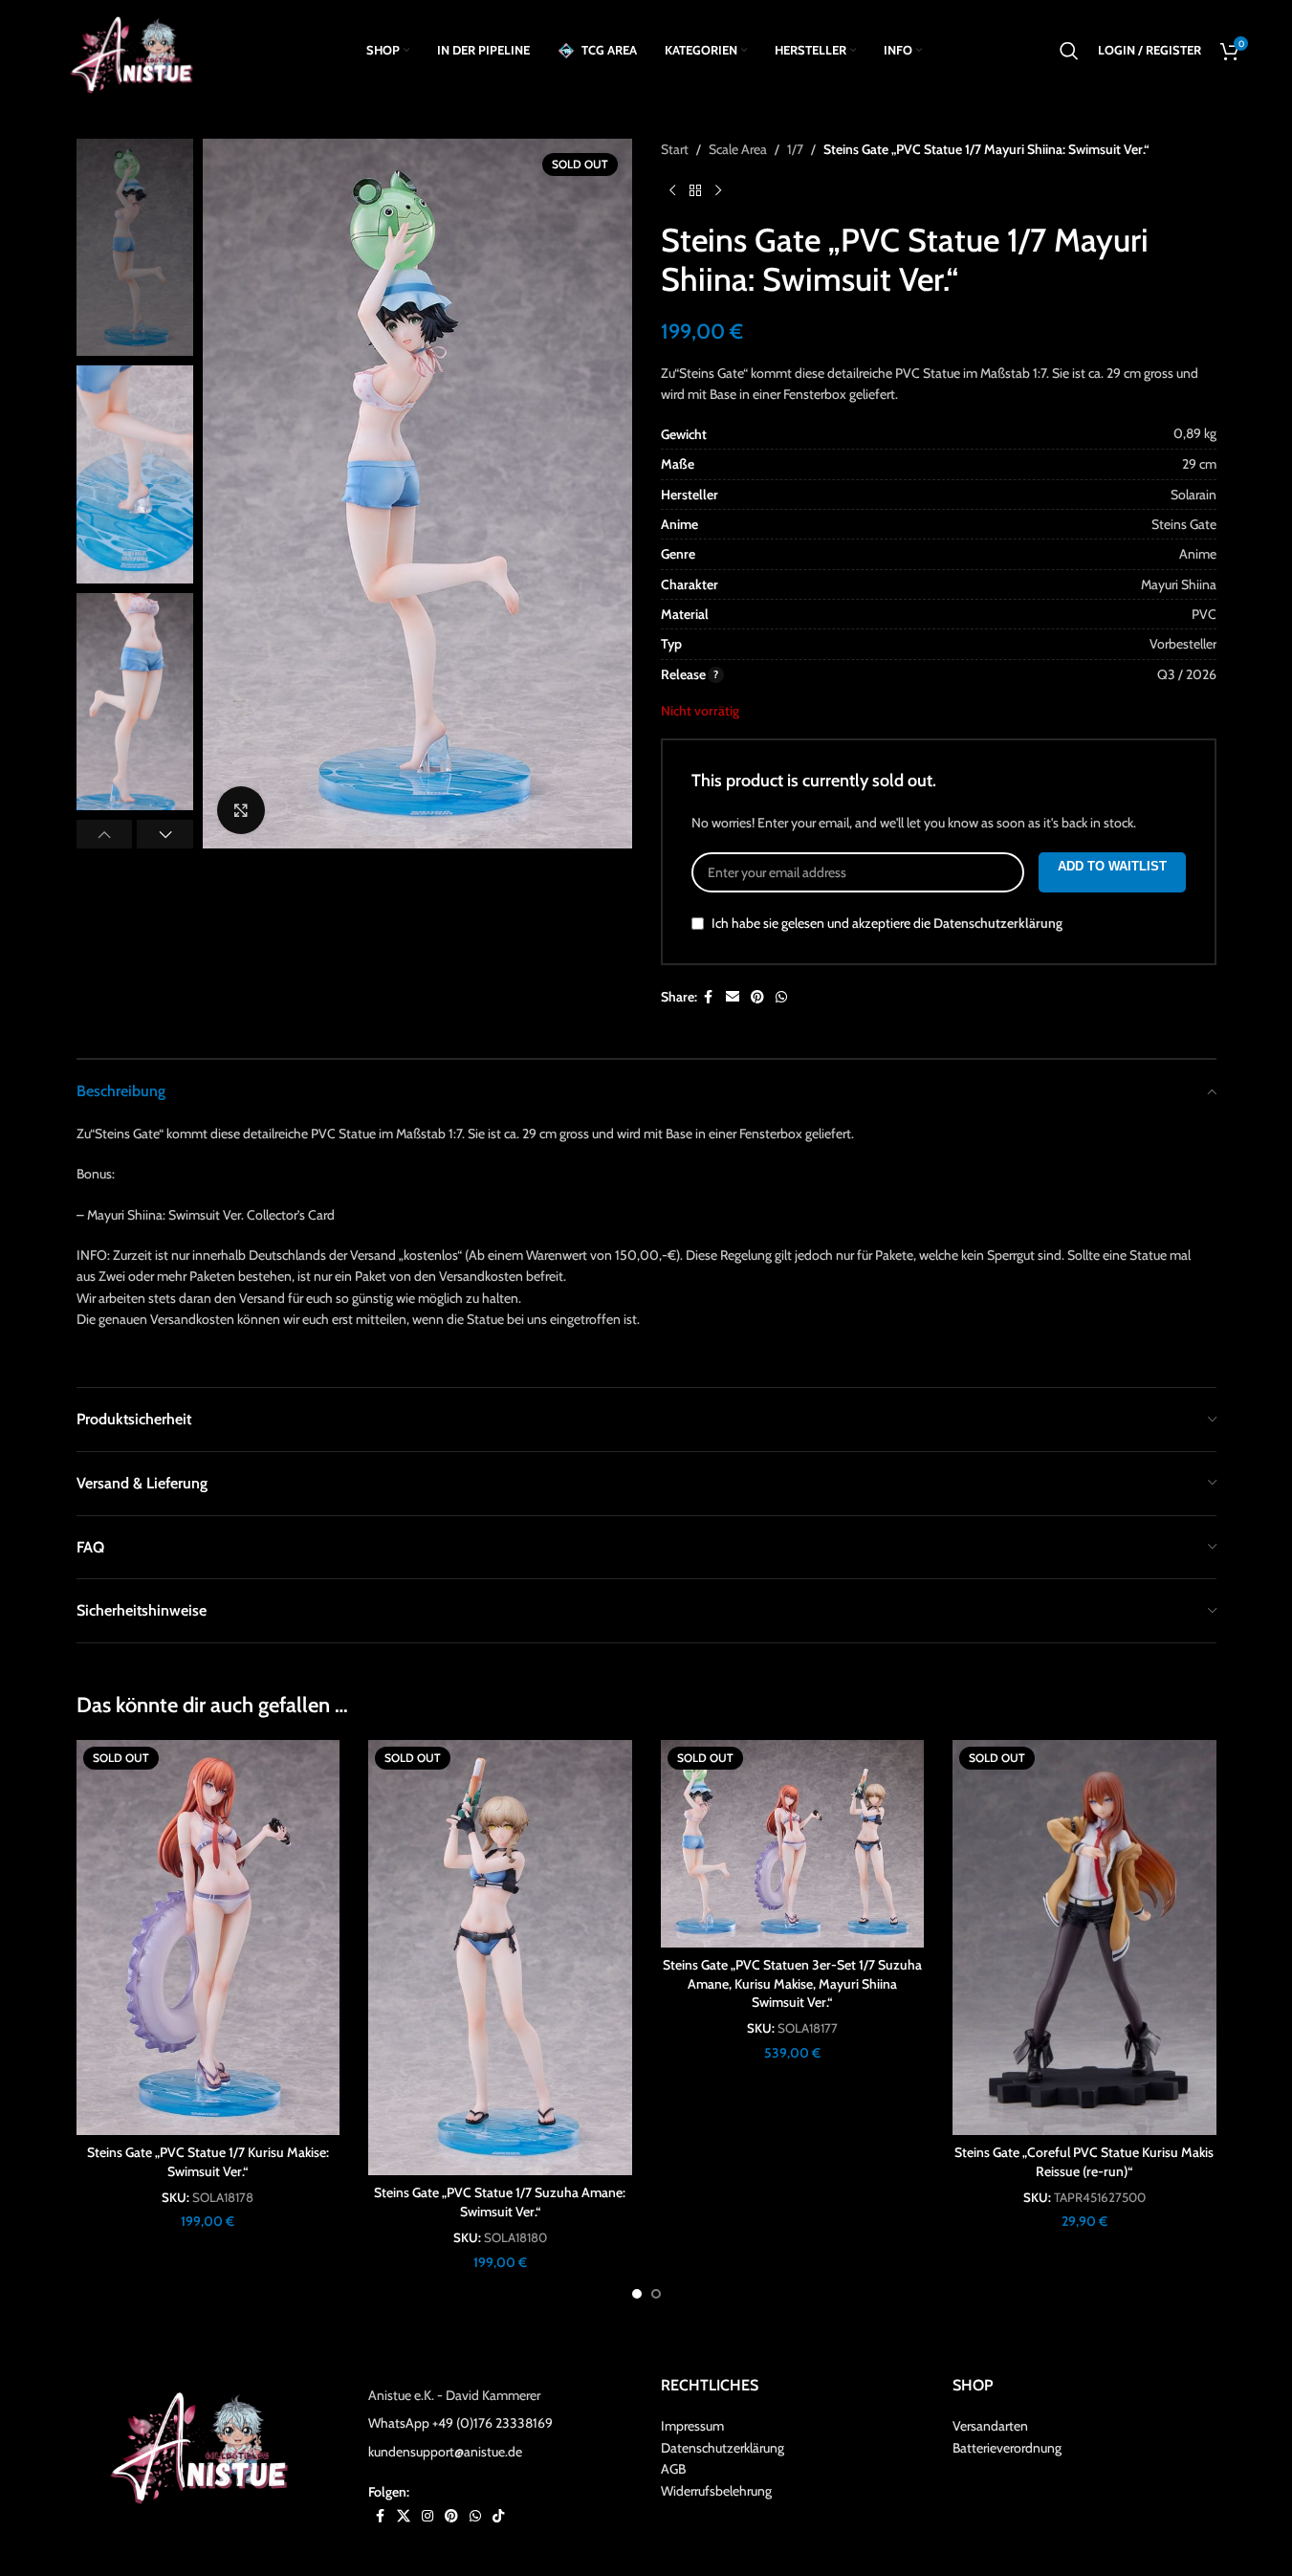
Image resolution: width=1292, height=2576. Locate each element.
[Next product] (718, 190)
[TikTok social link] (498, 2515)
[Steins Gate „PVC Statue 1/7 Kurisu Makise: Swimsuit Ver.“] (208, 1938)
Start (675, 149)
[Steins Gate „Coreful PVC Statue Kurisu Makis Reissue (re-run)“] (1084, 1938)
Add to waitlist (1112, 866)
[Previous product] (672, 190)
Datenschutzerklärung (998, 924)
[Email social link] (733, 997)
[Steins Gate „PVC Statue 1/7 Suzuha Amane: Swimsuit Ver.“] (500, 1958)
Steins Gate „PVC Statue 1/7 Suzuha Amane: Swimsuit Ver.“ (500, 2202)
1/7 (795, 149)
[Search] (1069, 51)
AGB (673, 2469)
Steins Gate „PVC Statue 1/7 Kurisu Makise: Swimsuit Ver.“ (208, 2162)
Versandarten (990, 2426)
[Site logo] (138, 49)
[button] (105, 834)
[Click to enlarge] (241, 810)
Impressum (692, 2426)
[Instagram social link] (427, 2515)
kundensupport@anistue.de (445, 2451)
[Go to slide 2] (656, 2294)
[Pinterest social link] (757, 997)
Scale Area (738, 149)
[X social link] (404, 2515)
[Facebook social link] (709, 997)
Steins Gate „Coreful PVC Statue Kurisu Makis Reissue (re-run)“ (1084, 2162)
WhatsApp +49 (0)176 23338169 (460, 2423)
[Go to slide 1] (637, 2294)
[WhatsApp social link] (781, 997)
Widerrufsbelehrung (716, 2490)
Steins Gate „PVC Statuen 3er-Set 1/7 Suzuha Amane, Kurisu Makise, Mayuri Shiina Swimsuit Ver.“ (792, 1983)
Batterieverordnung (1007, 2447)
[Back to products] (695, 190)
